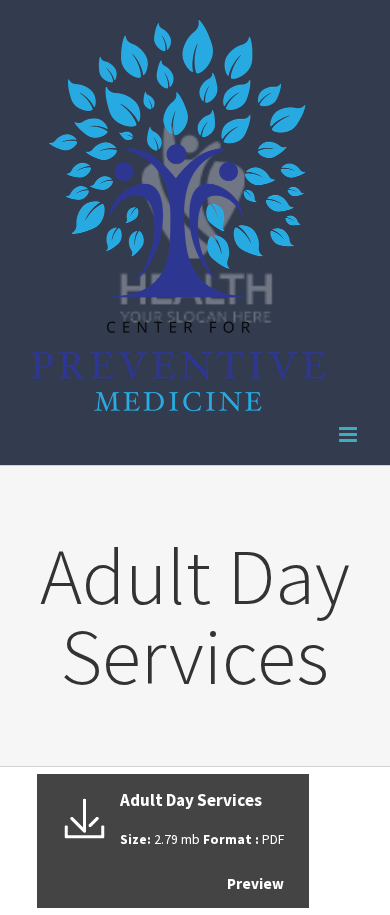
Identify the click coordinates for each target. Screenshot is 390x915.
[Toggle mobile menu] (349, 434)
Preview (255, 883)
